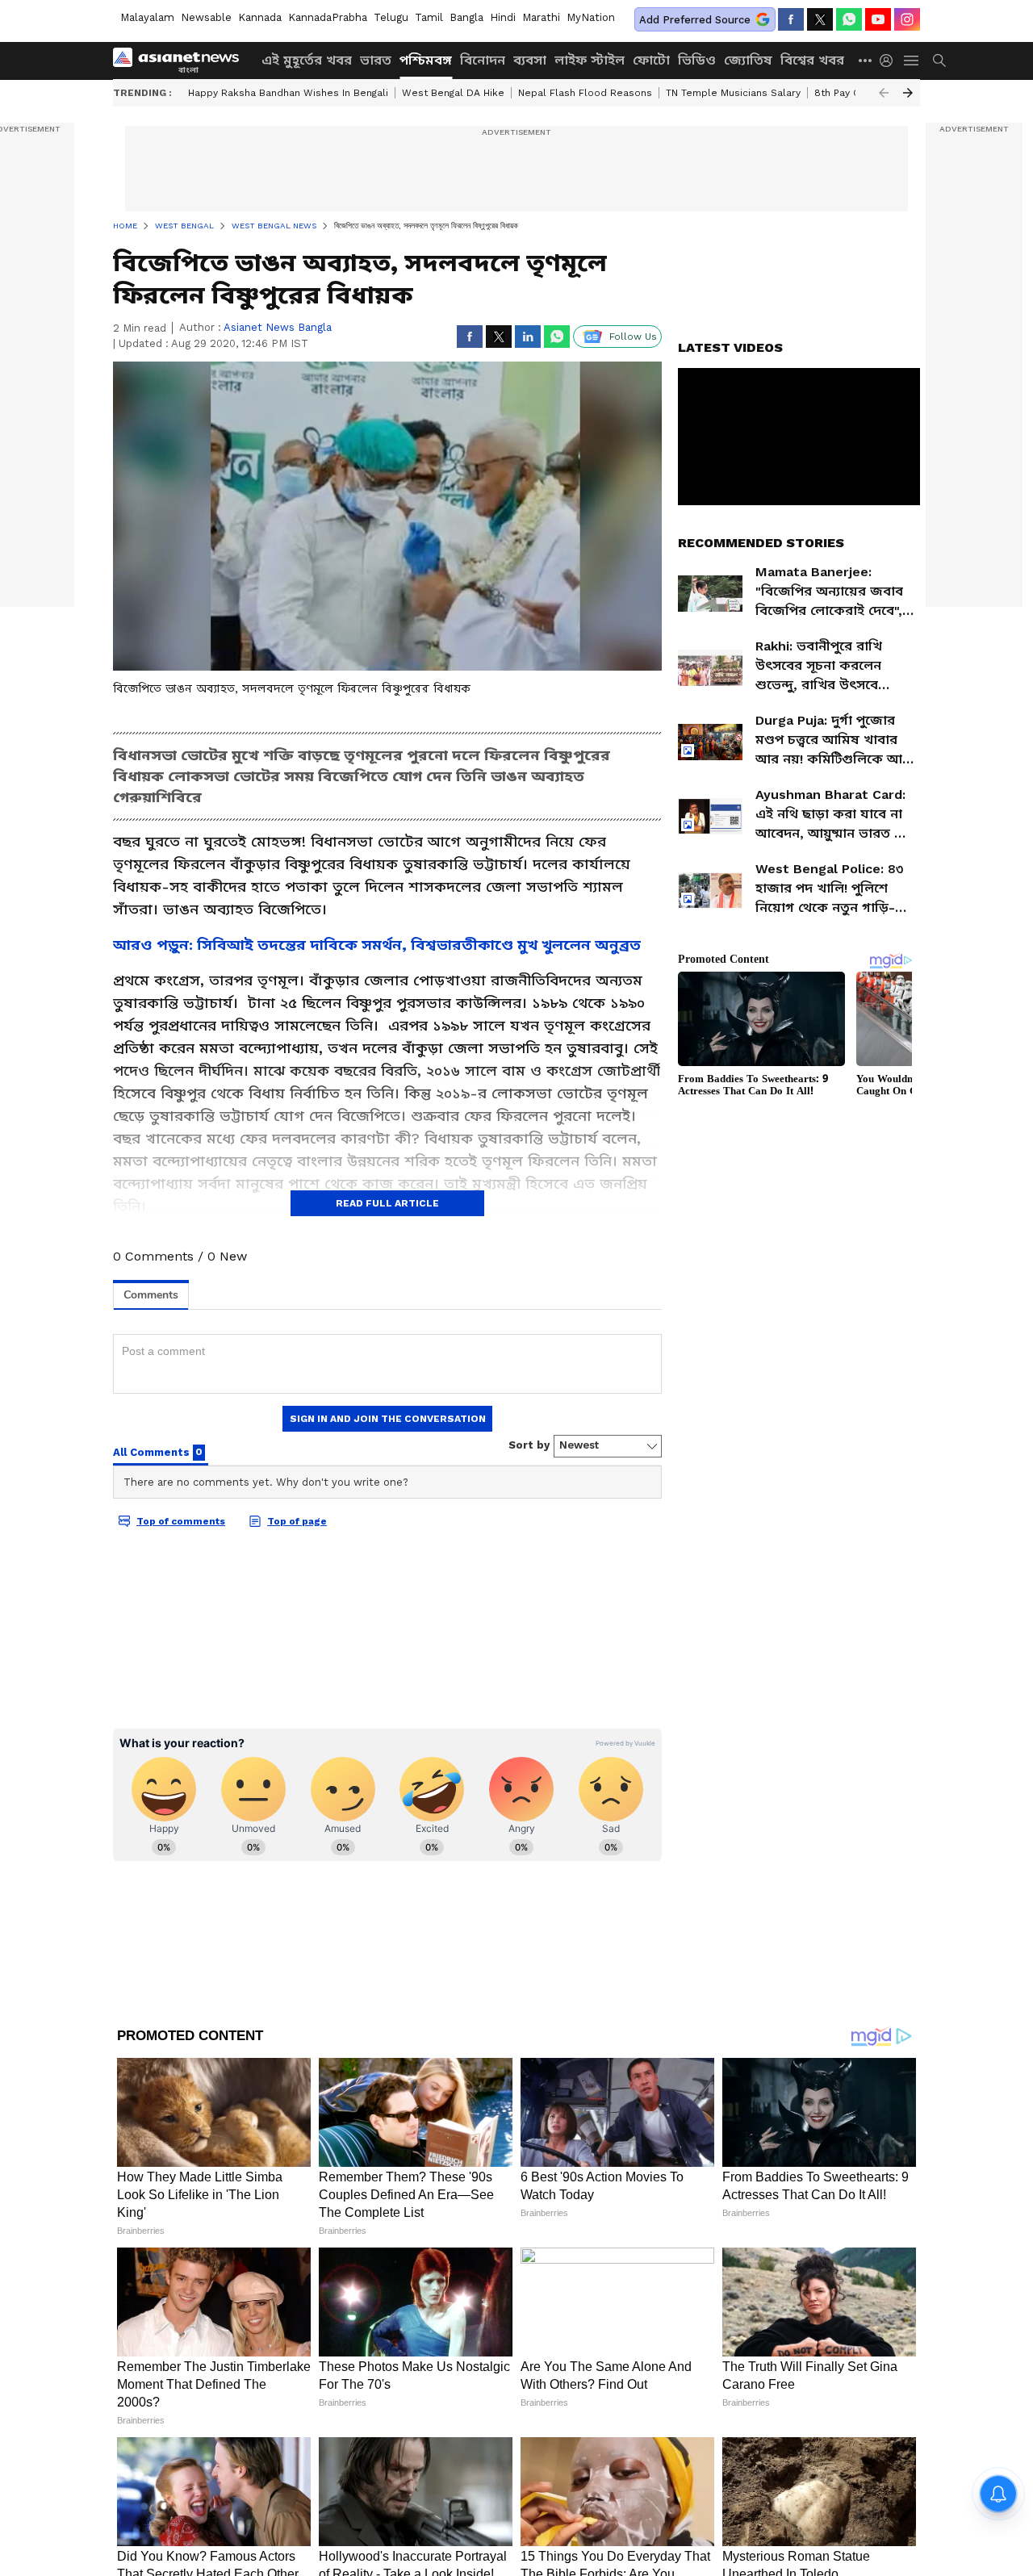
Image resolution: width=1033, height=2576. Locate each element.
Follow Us (633, 337)
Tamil (429, 17)
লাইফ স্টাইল (590, 60)
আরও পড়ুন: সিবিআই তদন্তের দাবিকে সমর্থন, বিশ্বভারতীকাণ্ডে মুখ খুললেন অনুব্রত (377, 945)
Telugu (391, 17)
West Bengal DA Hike (453, 93)
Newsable (206, 17)
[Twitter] (820, 19)
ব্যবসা (530, 60)
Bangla (466, 17)
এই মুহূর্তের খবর (307, 60)
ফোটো (651, 60)
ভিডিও (697, 60)
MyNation (591, 17)
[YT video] (878, 19)
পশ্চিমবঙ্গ (426, 60)
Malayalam (147, 17)
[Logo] (182, 61)
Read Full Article (387, 1203)
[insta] (907, 19)
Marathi (541, 17)
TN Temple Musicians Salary (733, 93)
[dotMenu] (866, 60)
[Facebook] (791, 19)
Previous (884, 93)
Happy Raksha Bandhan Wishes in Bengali (288, 93)
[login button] (890, 61)
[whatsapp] (849, 19)
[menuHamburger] (912, 61)
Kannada (260, 17)
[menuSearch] (939, 61)
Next (908, 93)
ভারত (376, 60)
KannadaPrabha (328, 17)
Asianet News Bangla (278, 327)
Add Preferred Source (695, 20)
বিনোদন (483, 60)
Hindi (503, 17)
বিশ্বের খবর (812, 60)
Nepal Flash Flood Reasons (585, 93)
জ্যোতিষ (748, 60)
